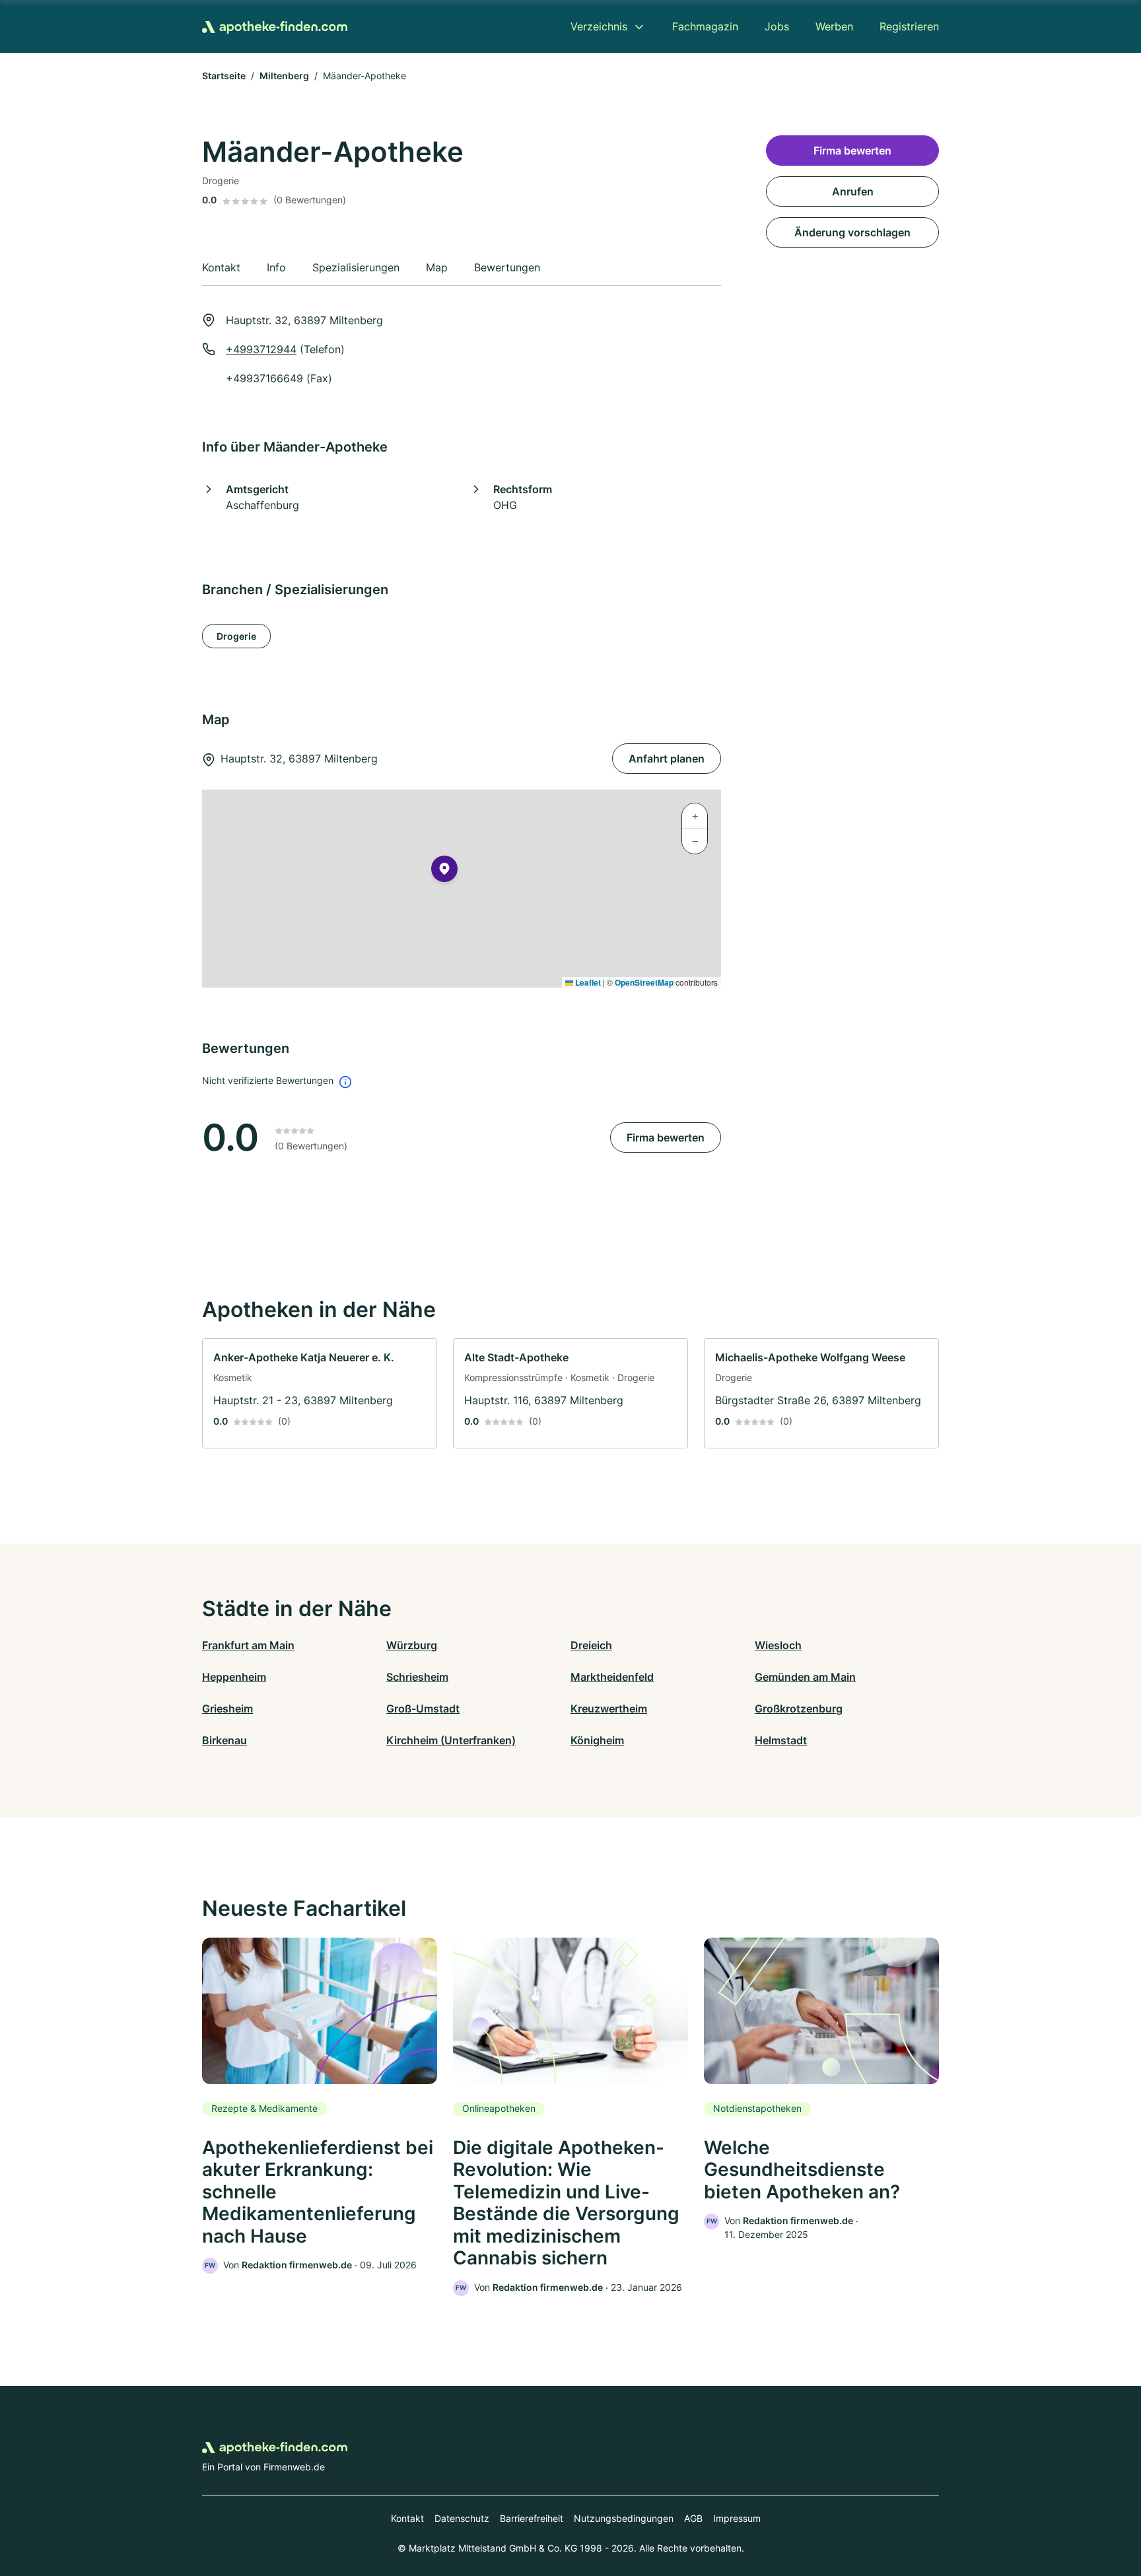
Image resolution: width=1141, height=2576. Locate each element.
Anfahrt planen (667, 759)
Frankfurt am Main (248, 1645)
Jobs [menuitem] (777, 26)
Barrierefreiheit (532, 2518)
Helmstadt (781, 1740)
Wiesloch (778, 1645)
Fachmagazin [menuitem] (705, 26)
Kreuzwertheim (609, 1709)
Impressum (737, 2518)
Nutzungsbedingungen (624, 2518)
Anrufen (853, 191)
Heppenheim (234, 1677)
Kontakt (407, 2518)
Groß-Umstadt (423, 1709)
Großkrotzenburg (799, 1709)
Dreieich (591, 1645)
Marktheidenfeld (612, 1677)
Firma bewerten (666, 1137)
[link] (320, 1393)
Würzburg (412, 1645)
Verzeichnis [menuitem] (599, 26)
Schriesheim (417, 1677)
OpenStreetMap (644, 982)
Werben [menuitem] (834, 26)
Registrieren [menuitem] (909, 26)
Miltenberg (284, 76)
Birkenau (225, 1740)
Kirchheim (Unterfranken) (451, 1740)
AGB (693, 2518)
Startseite (224, 76)
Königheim (597, 1740)
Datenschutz (462, 2518)
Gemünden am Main (805, 1677)
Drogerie (236, 636)
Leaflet (587, 982)
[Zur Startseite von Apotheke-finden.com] (275, 26)
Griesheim (227, 1709)
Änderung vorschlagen (852, 232)
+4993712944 (261, 349)
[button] (444, 871)
